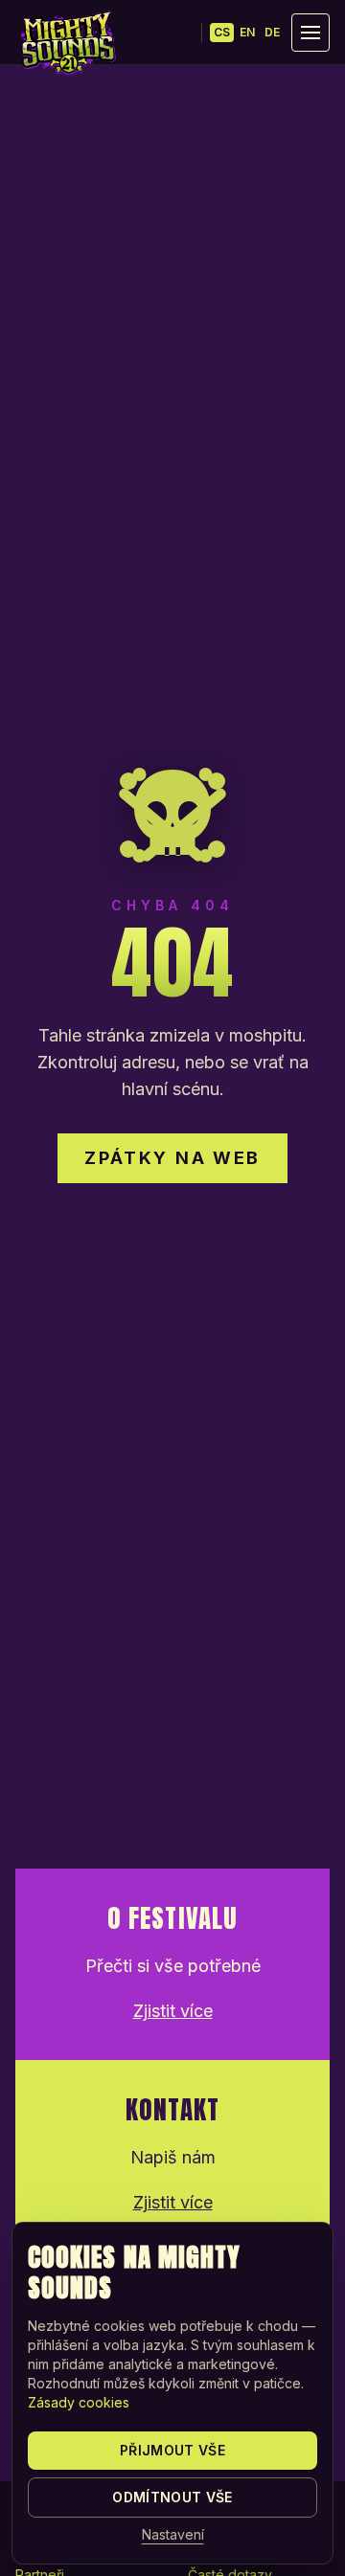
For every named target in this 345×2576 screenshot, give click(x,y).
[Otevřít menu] (310, 33)
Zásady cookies (79, 2402)
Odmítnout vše (172, 2497)
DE (272, 32)
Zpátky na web (172, 1158)
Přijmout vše (172, 2450)
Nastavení (173, 2534)
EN (247, 32)
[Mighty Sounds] (67, 43)
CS (222, 32)
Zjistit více (173, 2011)
